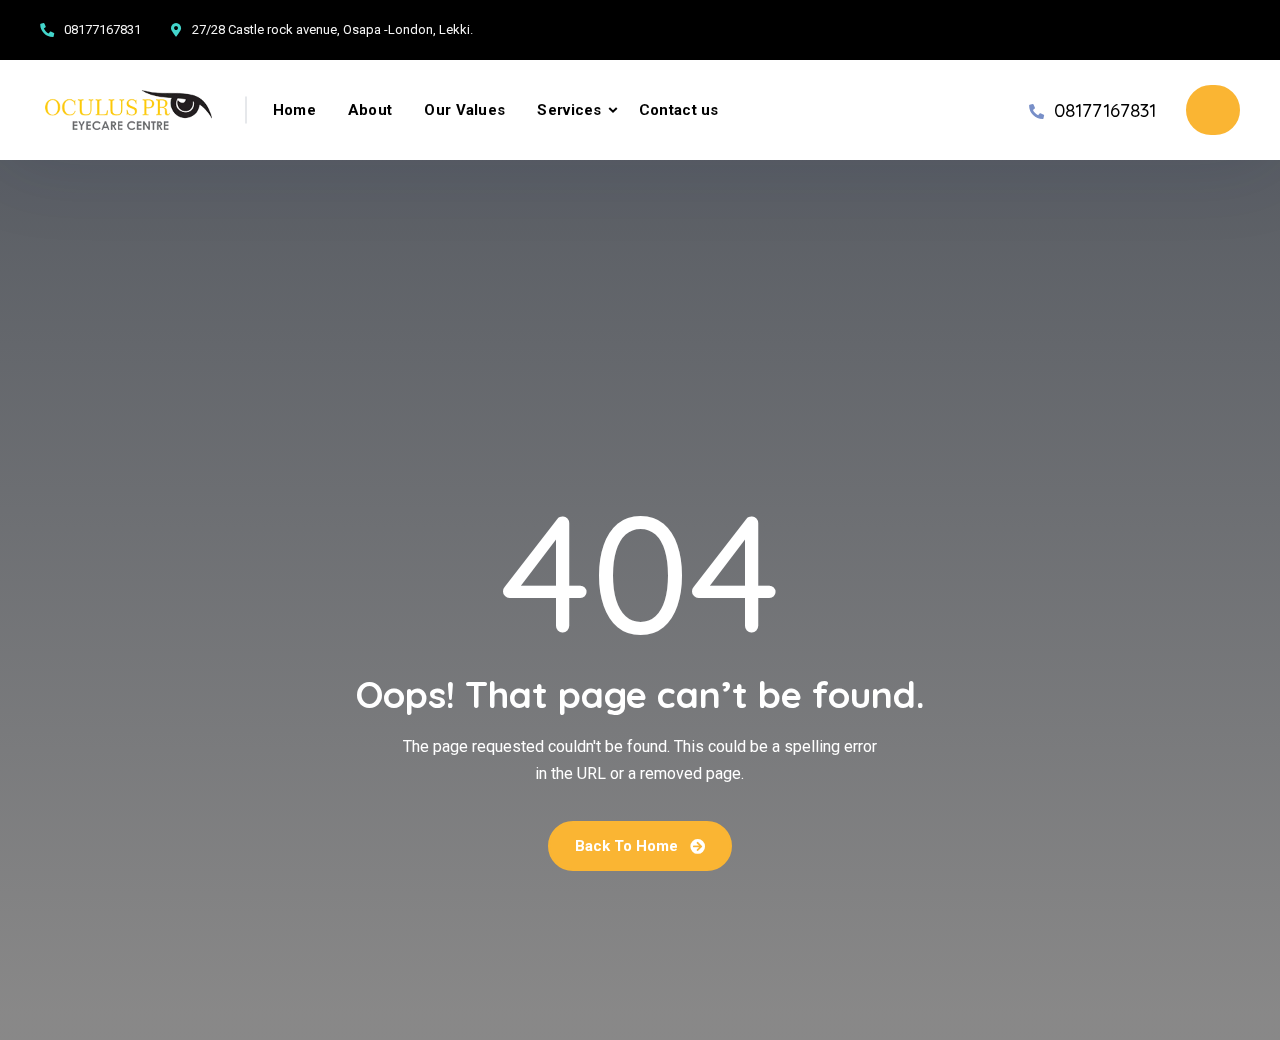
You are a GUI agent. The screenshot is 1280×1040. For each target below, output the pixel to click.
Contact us (679, 110)
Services (569, 110)
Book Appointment (1213, 110)
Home (294, 110)
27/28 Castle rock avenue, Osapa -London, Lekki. (332, 29)
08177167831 (102, 29)
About (370, 110)
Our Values (464, 110)
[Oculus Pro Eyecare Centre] (128, 110)
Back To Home (628, 846)
